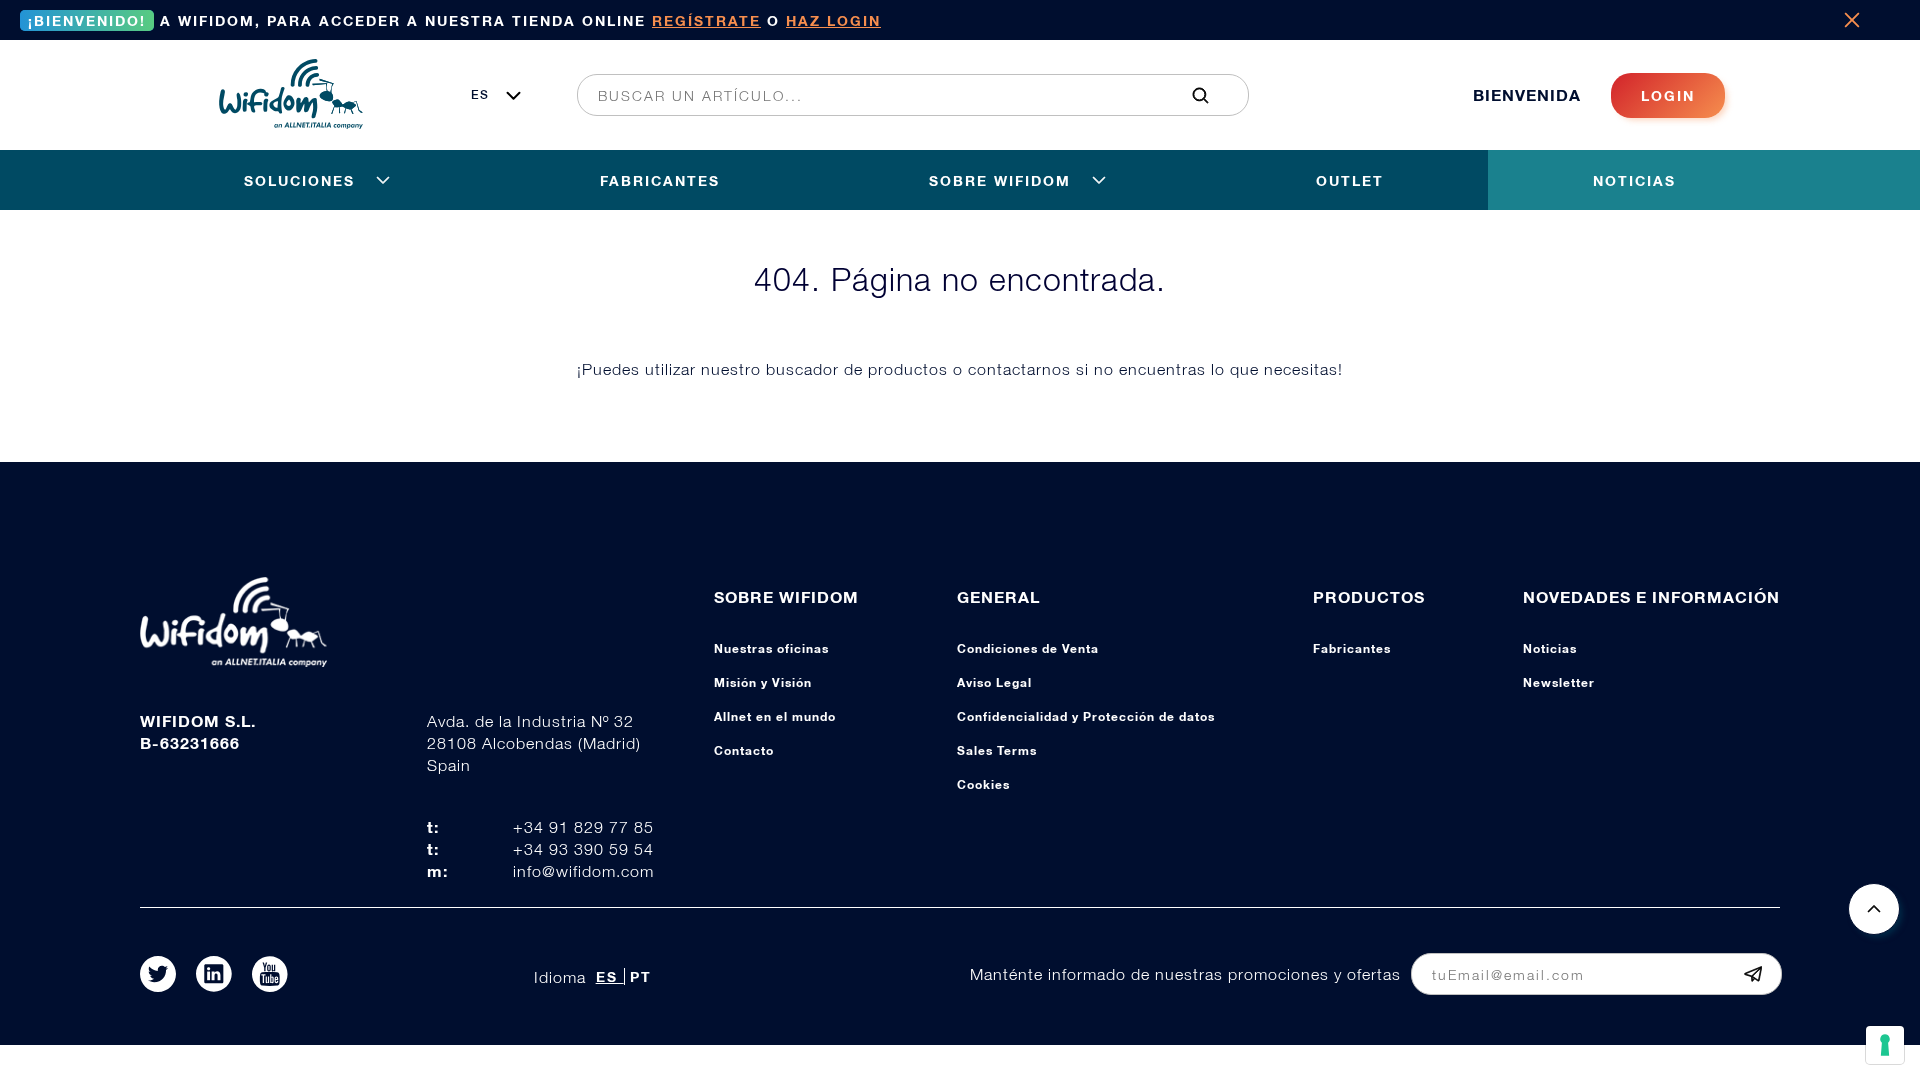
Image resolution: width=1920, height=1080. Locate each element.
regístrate (706, 20)
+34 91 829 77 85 (583, 827)
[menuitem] (902, 95)
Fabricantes (1352, 648)
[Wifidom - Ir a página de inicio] (291, 123)
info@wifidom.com (583, 871)
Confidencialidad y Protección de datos (1086, 716)
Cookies (983, 784)
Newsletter (1559, 682)
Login (1668, 95)
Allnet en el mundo (775, 716)
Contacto (744, 750)
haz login (833, 20)
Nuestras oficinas (771, 648)
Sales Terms (997, 750)
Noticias (1550, 648)
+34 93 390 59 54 (583, 849)
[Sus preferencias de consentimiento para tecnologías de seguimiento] (1885, 1045)
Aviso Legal (994, 682)
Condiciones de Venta (1028, 648)
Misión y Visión (763, 682)
